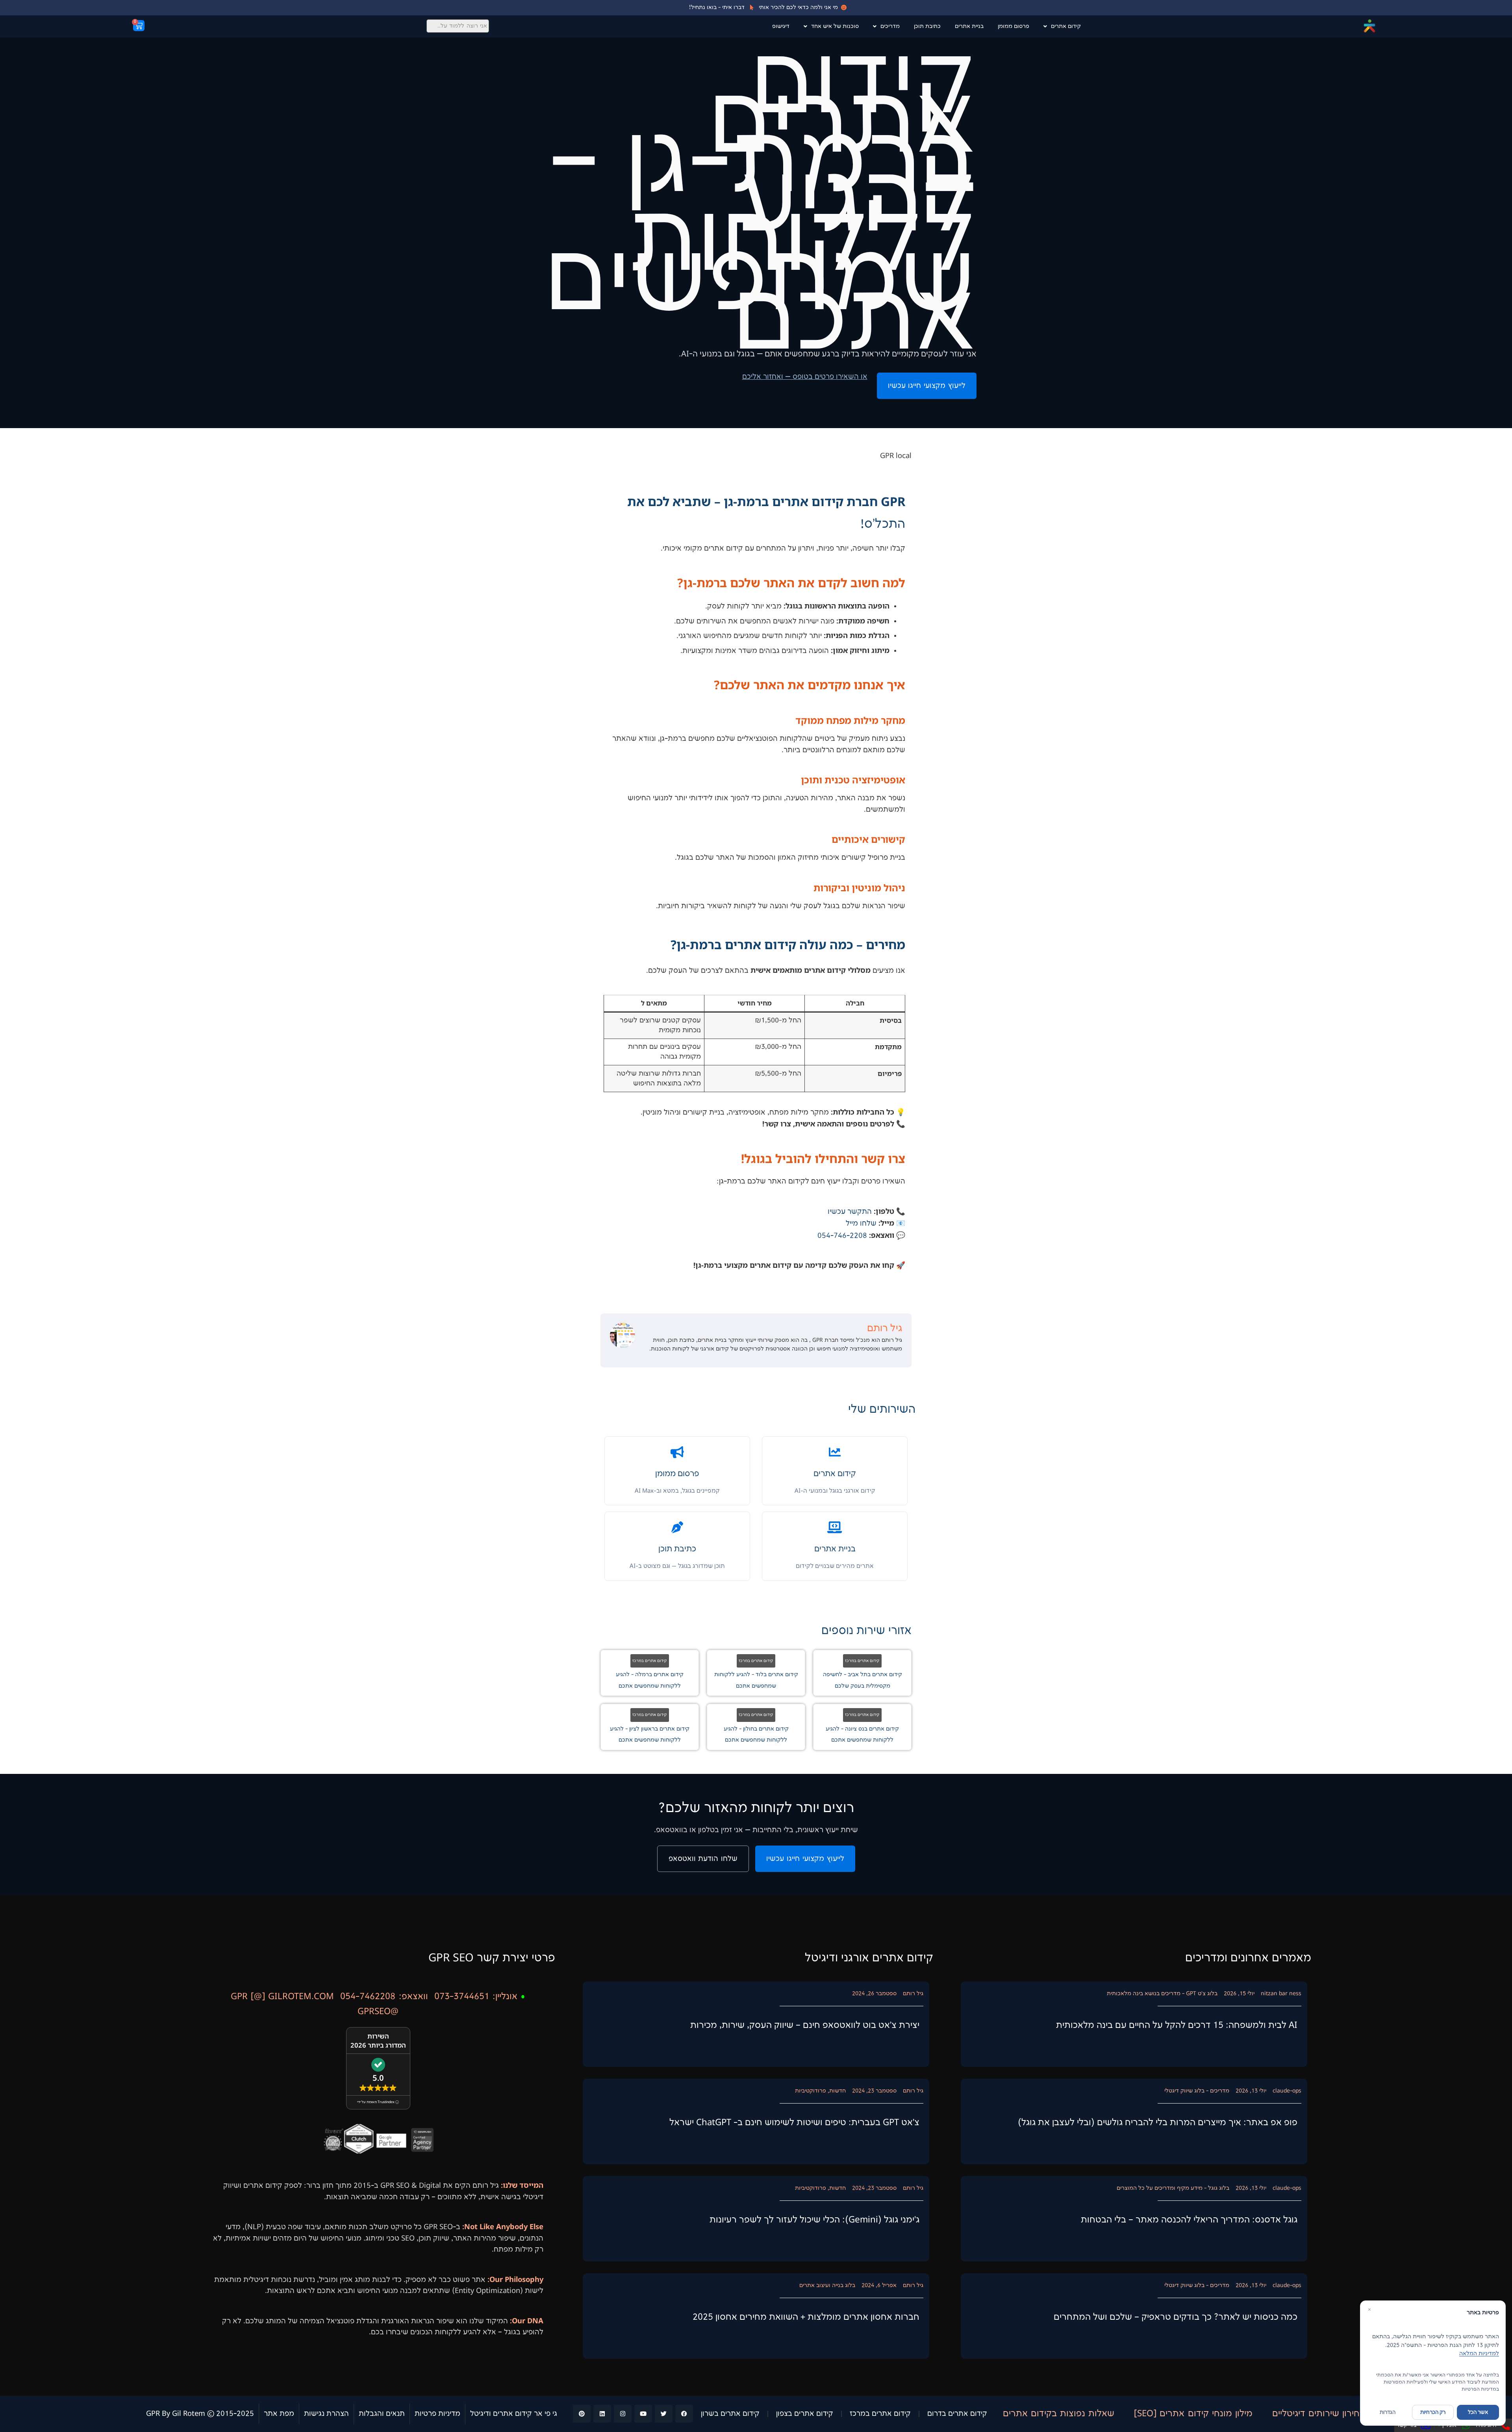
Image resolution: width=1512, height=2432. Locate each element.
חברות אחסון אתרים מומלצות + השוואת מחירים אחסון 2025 (806, 2317)
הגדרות (1388, 2412)
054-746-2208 (842, 1236)
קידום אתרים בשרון (730, 2414)
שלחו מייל (861, 1224)
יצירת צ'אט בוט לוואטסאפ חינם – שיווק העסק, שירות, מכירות (805, 2025)
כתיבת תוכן (927, 26)
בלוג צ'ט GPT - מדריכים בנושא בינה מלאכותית (1162, 1993)
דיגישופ (781, 26)
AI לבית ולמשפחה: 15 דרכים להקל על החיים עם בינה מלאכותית (1177, 2025)
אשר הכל (1478, 2412)
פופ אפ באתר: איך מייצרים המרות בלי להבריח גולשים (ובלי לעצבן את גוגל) (1158, 2123)
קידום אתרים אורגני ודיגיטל (869, 1958)
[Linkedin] (602, 2414)
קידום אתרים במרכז (862, 1661)
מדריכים (890, 26)
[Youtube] (643, 2414)
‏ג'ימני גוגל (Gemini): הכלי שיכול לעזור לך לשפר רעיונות (814, 2220)
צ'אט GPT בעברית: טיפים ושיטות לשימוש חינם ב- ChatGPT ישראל (794, 2123)
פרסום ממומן (1014, 26)
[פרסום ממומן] (677, 1452)
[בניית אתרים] (835, 1527)
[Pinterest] (582, 2414)
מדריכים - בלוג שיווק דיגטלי (1197, 2091)
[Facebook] (684, 2414)
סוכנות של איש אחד (835, 26)
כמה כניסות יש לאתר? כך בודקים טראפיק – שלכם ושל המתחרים (1176, 2317)
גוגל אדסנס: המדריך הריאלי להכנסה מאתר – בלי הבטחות (1189, 2220)
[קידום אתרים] (835, 1452)
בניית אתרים (969, 26)
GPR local (896, 456)
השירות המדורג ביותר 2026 (378, 2041)
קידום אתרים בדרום (957, 2414)
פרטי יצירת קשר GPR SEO (492, 1958)
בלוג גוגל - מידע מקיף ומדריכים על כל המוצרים (1173, 2188)
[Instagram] (623, 2414)
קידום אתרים (1066, 26)
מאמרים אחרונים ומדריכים (1248, 1958)
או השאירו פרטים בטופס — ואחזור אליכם (805, 377)
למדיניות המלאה (1479, 2353)
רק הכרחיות (1433, 2412)
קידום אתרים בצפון (805, 2414)
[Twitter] (664, 2414)
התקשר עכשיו (850, 1212)
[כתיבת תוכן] (677, 1527)
